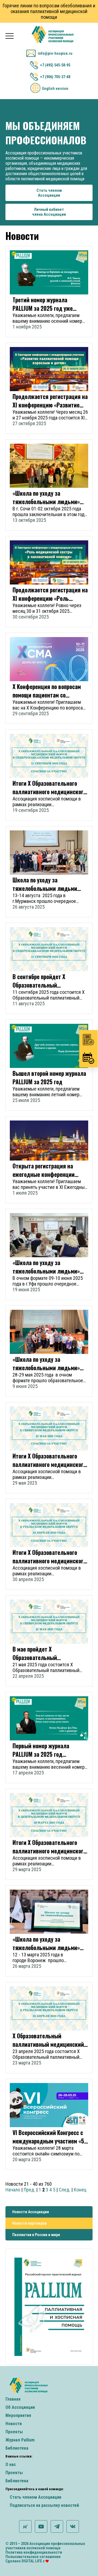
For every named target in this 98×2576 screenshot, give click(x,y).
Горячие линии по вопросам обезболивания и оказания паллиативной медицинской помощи (49, 11)
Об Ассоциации (20, 2407)
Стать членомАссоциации (49, 193)
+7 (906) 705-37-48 (55, 77)
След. (65, 2190)
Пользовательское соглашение (33, 2557)
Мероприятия (18, 2415)
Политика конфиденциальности (34, 2552)
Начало (13, 2190)
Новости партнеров (29, 2223)
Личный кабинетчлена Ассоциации (49, 212)
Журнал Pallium (20, 2440)
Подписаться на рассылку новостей (44, 2505)
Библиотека (17, 2448)
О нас (11, 2464)
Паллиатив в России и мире (36, 2235)
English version (55, 89)
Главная (13, 2399)
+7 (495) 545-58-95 (55, 65)
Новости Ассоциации (31, 2212)
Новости (14, 2424)
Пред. (29, 2190)
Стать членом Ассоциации (36, 2497)
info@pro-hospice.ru (55, 53)
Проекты (14, 2432)
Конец (80, 2190)
